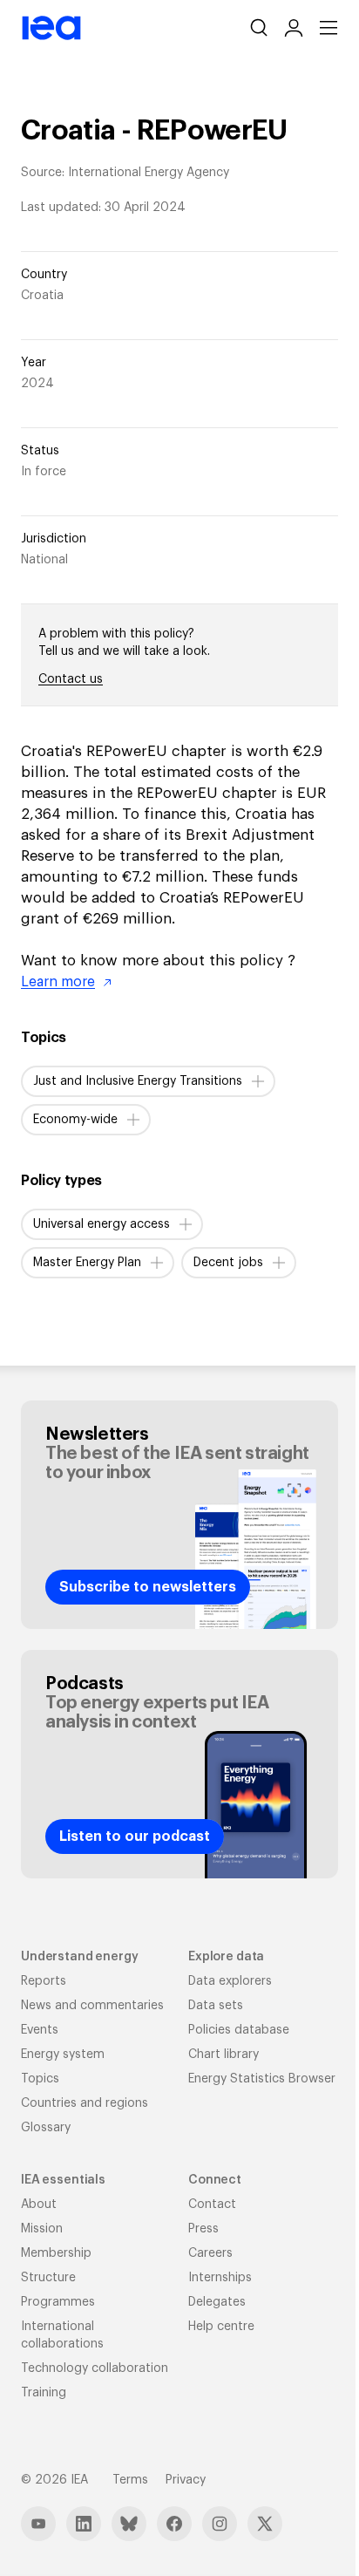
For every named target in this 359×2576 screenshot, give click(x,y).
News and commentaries (92, 2006)
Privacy (186, 2480)
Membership (56, 2253)
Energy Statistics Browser (262, 2079)
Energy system (63, 2055)
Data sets (216, 2006)
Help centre (221, 2327)
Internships (220, 2278)
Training (44, 2393)
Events (40, 2030)
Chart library (224, 2055)
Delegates (217, 2302)
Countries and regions (85, 2103)
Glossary (46, 2128)
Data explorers (230, 1981)
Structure (48, 2278)
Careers (210, 2253)
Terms (130, 2480)
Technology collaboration (95, 2368)
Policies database (239, 2030)
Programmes (58, 2302)
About (39, 2205)
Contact (212, 2205)
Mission (42, 2229)
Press (203, 2229)
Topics (40, 2079)
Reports (44, 1981)
